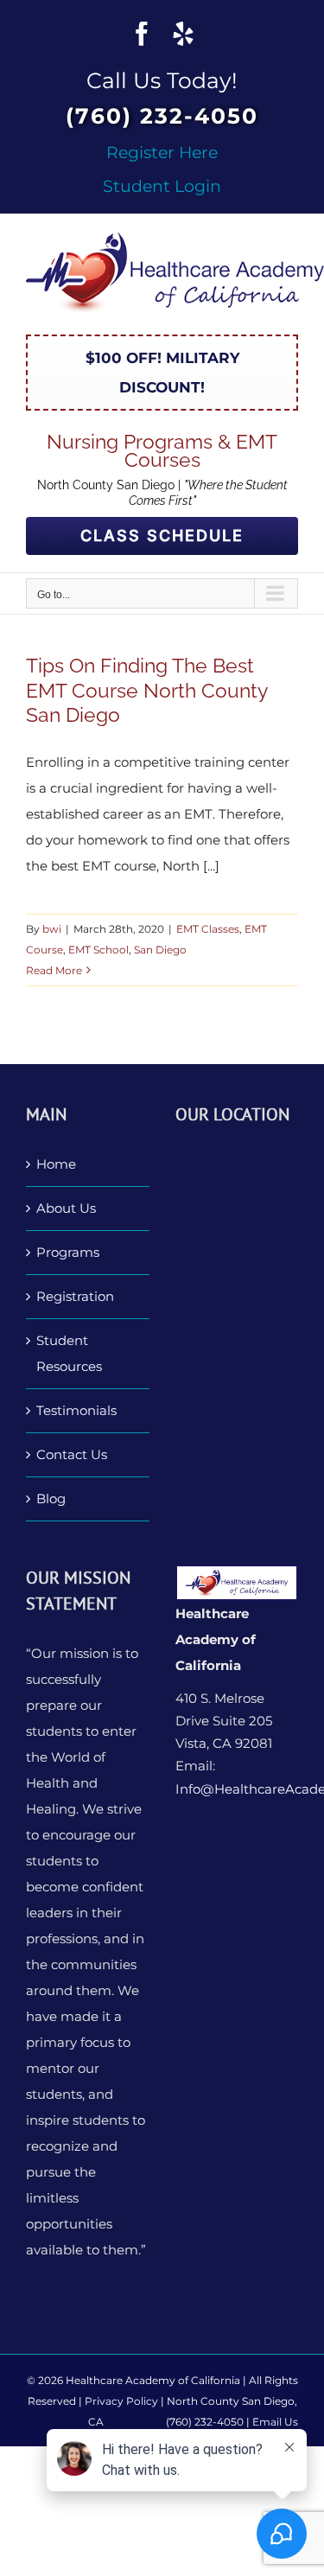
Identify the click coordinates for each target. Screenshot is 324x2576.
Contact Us (72, 1454)
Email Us (275, 2422)
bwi (52, 929)
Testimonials (76, 1410)
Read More (54, 970)
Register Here (162, 152)
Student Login (162, 186)
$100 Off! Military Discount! (162, 373)
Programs (68, 1252)
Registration (75, 1296)
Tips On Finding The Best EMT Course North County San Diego (146, 690)
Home (56, 1164)
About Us (66, 1208)
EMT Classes (208, 929)
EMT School (98, 950)
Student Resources (69, 1353)
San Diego (160, 950)
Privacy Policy (121, 2401)
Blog (51, 1498)
